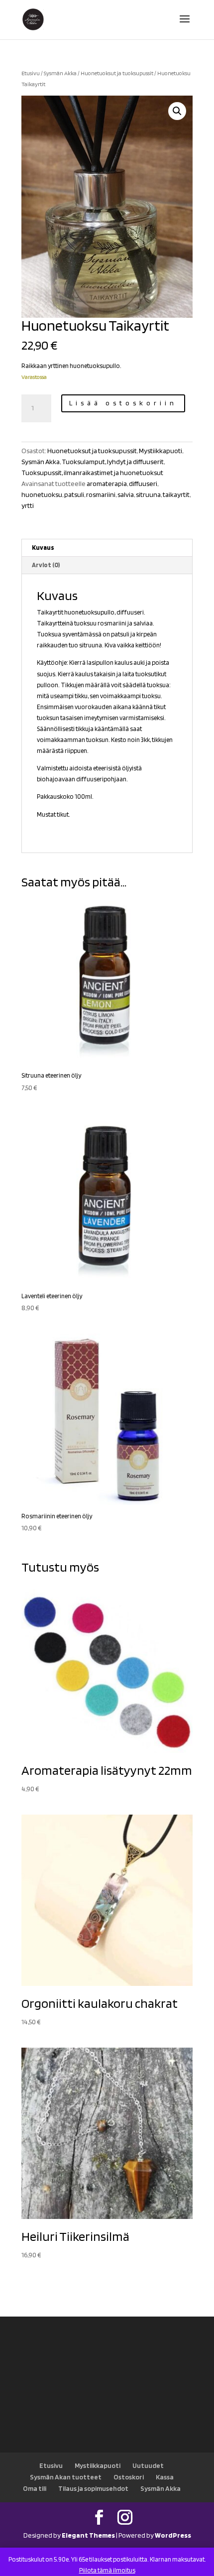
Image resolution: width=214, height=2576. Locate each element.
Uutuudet (148, 2465)
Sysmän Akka (60, 73)
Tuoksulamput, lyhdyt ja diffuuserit (113, 462)
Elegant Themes (88, 2535)
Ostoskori (129, 2477)
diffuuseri (143, 484)
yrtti (28, 505)
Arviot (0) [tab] (46, 565)
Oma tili (35, 2488)
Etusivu (31, 73)
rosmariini (101, 494)
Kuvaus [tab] (43, 548)
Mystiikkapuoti (160, 451)
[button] (177, 111)
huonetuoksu (42, 494)
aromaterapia (107, 484)
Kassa (165, 2477)
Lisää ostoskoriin (123, 403)
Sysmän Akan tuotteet (66, 2477)
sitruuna (148, 494)
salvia (126, 494)
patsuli (74, 494)
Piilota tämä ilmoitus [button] (107, 2570)
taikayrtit (176, 494)
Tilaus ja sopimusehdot (93, 2488)
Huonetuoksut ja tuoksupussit (117, 73)
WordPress (173, 2535)
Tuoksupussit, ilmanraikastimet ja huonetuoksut (92, 473)
